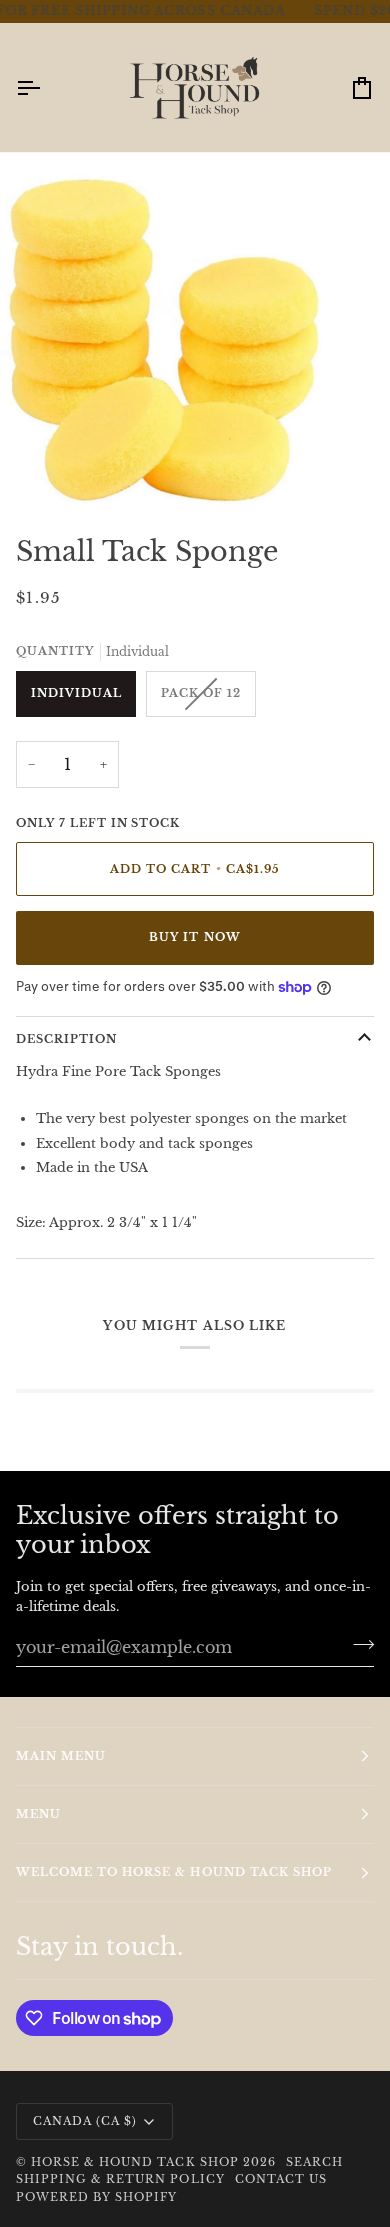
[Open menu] (46, 87)
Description (66, 1039)
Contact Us (281, 2179)
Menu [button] (38, 1814)
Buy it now (194, 937)
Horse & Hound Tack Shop (137, 2162)
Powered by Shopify (96, 2197)
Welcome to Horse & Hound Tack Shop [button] (174, 1872)
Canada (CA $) (85, 2121)
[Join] (357, 1644)
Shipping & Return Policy (120, 2179)
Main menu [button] (61, 1756)
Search (314, 2162)
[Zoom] (37, 467)
